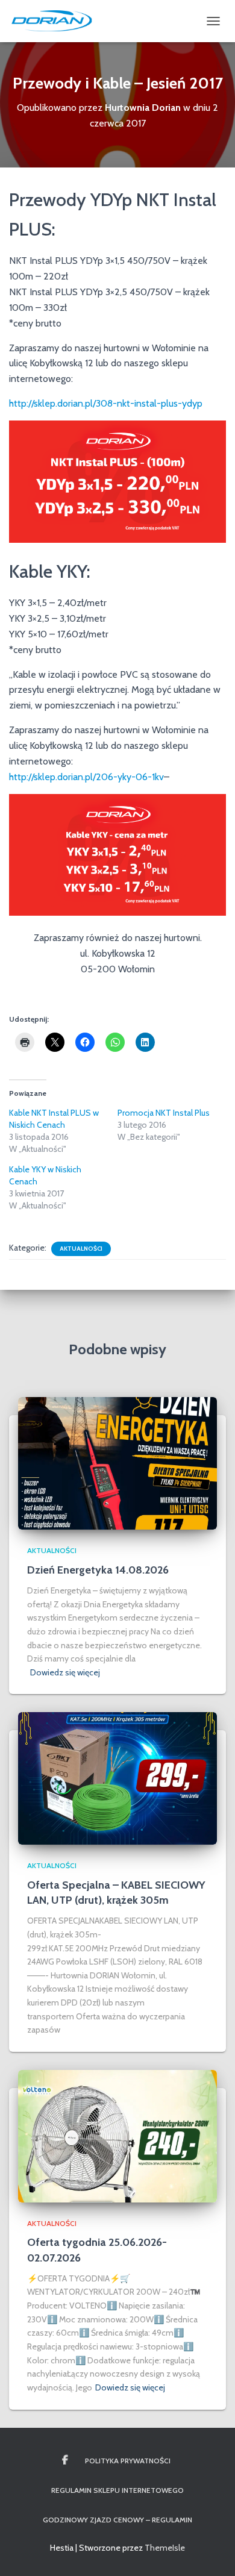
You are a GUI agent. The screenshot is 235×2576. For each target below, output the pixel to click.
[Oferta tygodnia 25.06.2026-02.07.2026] (117, 2135)
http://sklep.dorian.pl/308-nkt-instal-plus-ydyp (106, 403)
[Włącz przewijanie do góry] (211, 2552)
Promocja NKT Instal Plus (164, 1113)
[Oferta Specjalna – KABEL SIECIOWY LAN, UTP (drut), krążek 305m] (117, 1778)
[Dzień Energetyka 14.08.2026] (117, 1463)
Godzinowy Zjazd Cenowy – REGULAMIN (117, 2520)
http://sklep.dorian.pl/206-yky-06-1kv (86, 777)
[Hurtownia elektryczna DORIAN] (57, 21)
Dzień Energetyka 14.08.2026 (98, 1570)
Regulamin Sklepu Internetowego (117, 2490)
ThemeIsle (165, 2548)
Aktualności (81, 1249)
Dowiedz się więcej (65, 1672)
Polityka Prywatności (128, 2461)
